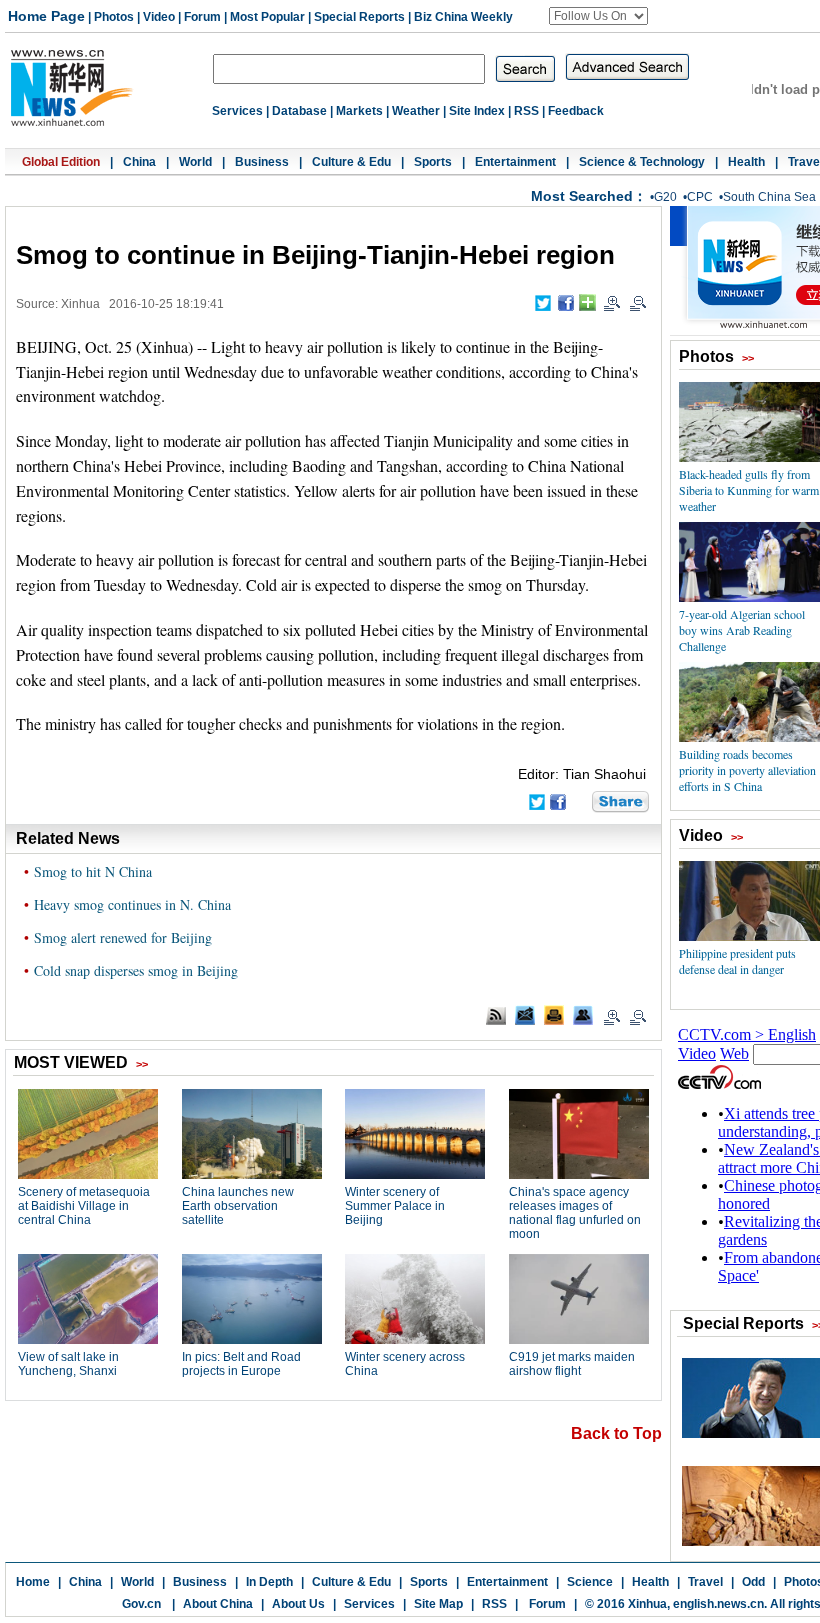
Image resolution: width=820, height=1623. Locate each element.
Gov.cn (141, 1604)
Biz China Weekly (463, 17)
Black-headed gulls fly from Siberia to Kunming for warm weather (749, 490)
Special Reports (359, 17)
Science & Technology (642, 162)
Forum (202, 17)
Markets (359, 111)
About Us (298, 1604)
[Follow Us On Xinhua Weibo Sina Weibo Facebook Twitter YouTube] (598, 16)
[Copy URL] (583, 1015)
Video (159, 17)
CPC (700, 197)
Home (33, 1582)
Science (590, 1582)
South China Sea (769, 197)
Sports (433, 162)
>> (748, 358)
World (195, 162)
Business (262, 162)
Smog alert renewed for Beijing (123, 937)
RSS (526, 111)
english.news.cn (718, 1604)
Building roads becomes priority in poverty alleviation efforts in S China (747, 770)
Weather (416, 111)
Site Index (477, 111)
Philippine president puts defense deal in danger (737, 961)
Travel (705, 1582)
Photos (114, 17)
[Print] (554, 1015)
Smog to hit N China (93, 871)
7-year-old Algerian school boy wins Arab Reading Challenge (742, 630)
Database (299, 111)
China (139, 162)
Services (237, 111)
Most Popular (267, 17)
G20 (665, 197)
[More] (587, 302)
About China (218, 1604)
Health (746, 162)
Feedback (576, 111)
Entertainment (515, 162)
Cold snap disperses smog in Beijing (136, 970)
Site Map (438, 1604)
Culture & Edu (351, 162)
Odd (753, 1582)
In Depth (269, 1582)
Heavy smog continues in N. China (132, 904)
